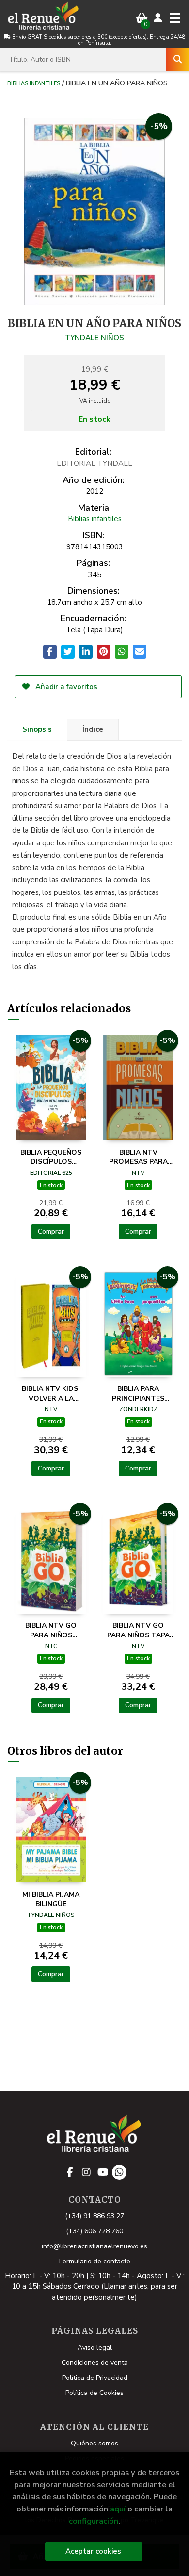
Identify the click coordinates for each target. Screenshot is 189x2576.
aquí (118, 2509)
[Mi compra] (142, 18)
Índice (93, 729)
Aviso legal (95, 2348)
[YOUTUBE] (103, 2172)
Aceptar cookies (93, 2551)
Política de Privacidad (95, 2378)
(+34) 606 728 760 (94, 2231)
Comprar (51, 1231)
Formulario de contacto (95, 2261)
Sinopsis (37, 729)
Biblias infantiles (34, 83)
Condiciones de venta (95, 2363)
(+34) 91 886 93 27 (94, 2216)
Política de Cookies (94, 2393)
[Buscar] (177, 59)
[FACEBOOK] (70, 2172)
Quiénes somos (94, 2443)
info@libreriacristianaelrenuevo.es (94, 2246)
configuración (94, 2521)
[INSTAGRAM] (86, 2172)
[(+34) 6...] (119, 2172)
